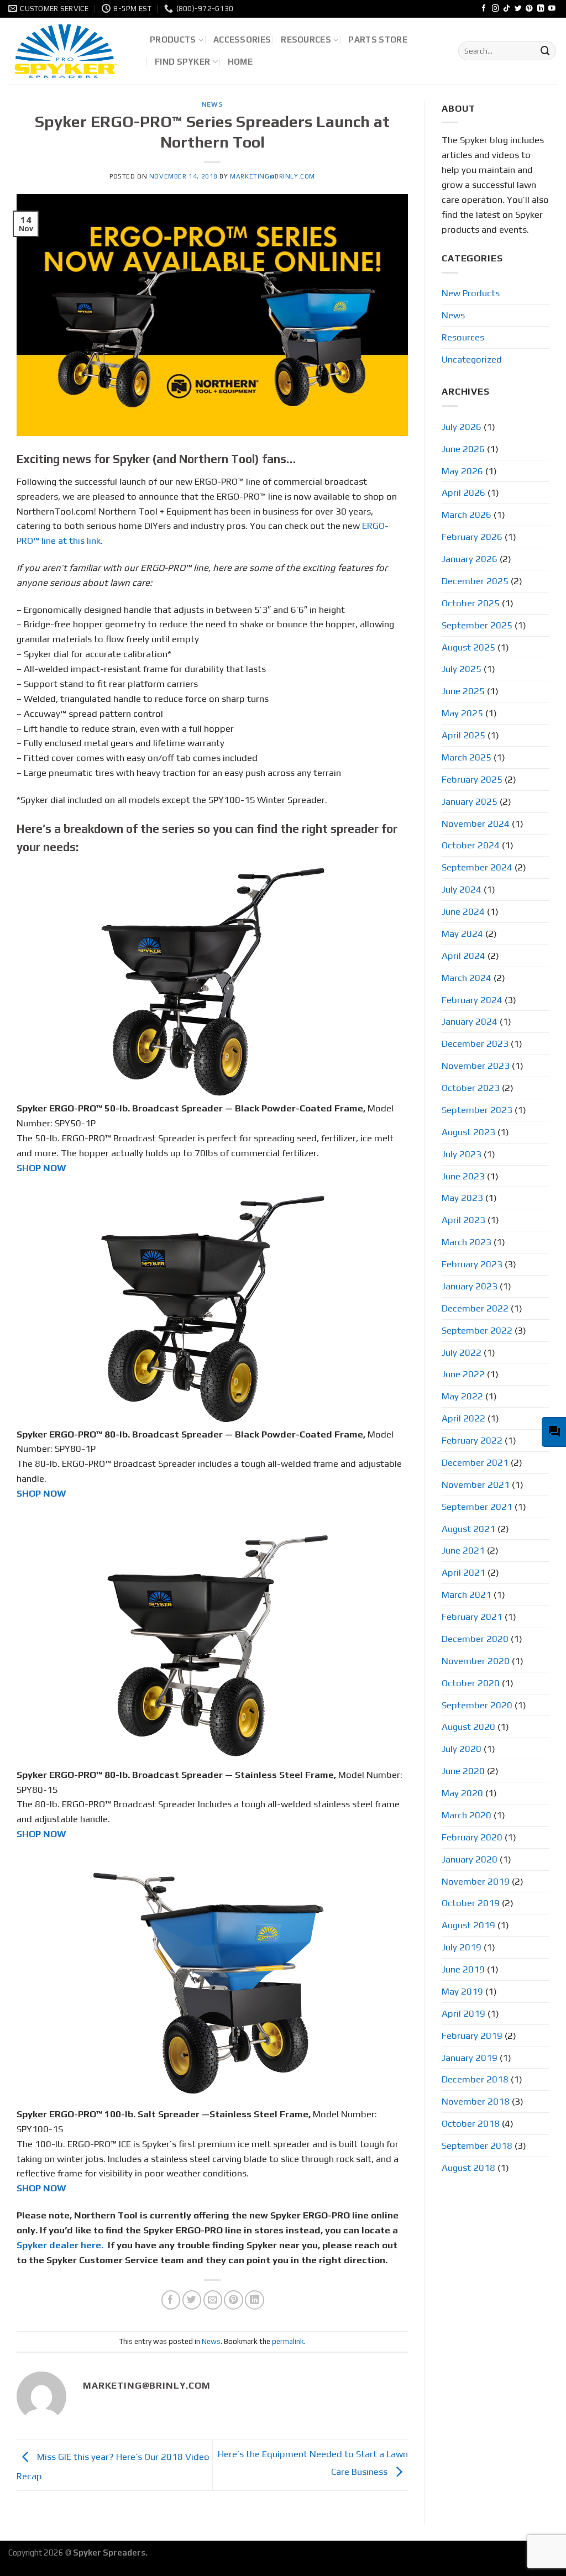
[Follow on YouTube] (552, 9)
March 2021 (467, 1594)
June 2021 (463, 1550)
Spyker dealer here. (61, 2245)
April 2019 (463, 2013)
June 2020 (463, 1771)
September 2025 (477, 625)
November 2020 (476, 1661)
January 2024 (470, 1021)
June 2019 (463, 1969)
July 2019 (462, 1947)
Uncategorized (472, 359)
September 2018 (477, 2145)
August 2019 (468, 1925)
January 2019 (470, 2058)
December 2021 (475, 1462)
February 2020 (472, 1837)
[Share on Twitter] (192, 2300)
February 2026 (472, 537)
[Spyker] (71, 51)
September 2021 (477, 1507)
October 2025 (471, 603)
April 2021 (463, 1572)
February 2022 (472, 1440)
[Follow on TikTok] (507, 9)
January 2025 (470, 801)
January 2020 (470, 1859)
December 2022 (475, 1308)
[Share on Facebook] (171, 2300)
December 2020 (475, 1639)
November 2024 (476, 823)
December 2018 (475, 2079)
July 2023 (462, 1154)
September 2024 (477, 867)
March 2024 (467, 978)
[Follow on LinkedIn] (541, 9)
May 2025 (462, 713)
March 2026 (467, 515)
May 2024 (462, 933)
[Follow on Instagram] (496, 9)
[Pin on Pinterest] (234, 2300)
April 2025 (463, 735)
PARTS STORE (378, 40)
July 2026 (462, 427)
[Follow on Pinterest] (529, 9)
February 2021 (472, 1617)
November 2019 (476, 1881)
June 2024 (463, 911)
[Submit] (546, 51)
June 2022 (463, 1374)
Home (240, 62)
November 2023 (476, 1066)
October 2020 (471, 1683)
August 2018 (468, 2168)
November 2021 (476, 1484)
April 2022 (463, 1418)
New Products (471, 293)
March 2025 (467, 757)
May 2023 (462, 1198)
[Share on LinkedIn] (255, 2300)
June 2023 (463, 1176)
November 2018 (476, 2101)
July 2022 (462, 1352)
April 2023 (463, 1220)
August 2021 (468, 1529)
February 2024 (472, 1000)
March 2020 (467, 1815)
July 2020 (462, 1749)
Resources (463, 337)
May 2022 (462, 1396)
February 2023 (472, 1264)
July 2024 (462, 889)
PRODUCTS (173, 40)
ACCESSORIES (242, 40)
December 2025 (475, 581)
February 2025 (472, 779)
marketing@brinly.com (272, 176)
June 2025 (463, 691)
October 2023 (471, 1088)
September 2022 (477, 1330)
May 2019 (462, 1991)
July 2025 (462, 669)
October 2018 (471, 2123)
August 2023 (468, 1132)
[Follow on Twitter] (518, 9)
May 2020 (462, 1793)
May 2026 (462, 471)
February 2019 (472, 2035)
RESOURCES (306, 40)
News (212, 104)
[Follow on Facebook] (484, 9)
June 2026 (463, 449)
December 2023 (475, 1043)
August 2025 (468, 647)
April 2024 (463, 956)
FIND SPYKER (182, 62)
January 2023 (470, 1286)
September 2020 (477, 1705)
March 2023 (467, 1242)
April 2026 (463, 492)
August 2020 (468, 1727)
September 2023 (477, 1110)
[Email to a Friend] (213, 2300)
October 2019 (471, 1903)
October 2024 (471, 845)
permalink (288, 2341)
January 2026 (470, 559)
